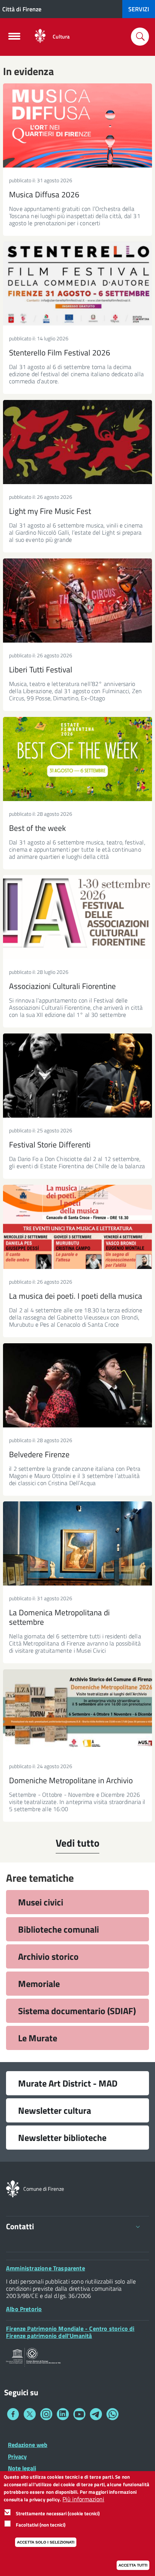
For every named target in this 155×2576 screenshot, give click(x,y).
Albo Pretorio (24, 2309)
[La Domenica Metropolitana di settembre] (77, 1543)
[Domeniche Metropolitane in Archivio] (77, 1711)
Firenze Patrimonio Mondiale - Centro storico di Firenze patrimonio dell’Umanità (70, 2332)
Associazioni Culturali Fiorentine (62, 986)
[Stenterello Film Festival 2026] (77, 284)
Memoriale (39, 1984)
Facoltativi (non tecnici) (41, 2525)
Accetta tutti (133, 2565)
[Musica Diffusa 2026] (77, 125)
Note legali (22, 2468)
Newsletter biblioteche (62, 2138)
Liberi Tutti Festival (41, 669)
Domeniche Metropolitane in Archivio (71, 1780)
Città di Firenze (22, 9)
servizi (139, 9)
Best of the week (37, 828)
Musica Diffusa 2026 (44, 194)
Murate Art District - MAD (68, 2083)
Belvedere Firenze (39, 1454)
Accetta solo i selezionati (46, 2542)
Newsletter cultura (55, 2110)
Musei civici (41, 1902)
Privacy (17, 2456)
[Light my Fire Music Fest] (77, 442)
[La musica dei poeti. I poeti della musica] (77, 1227)
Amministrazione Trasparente (46, 2268)
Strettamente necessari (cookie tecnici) (58, 2513)
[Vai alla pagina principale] (40, 36)
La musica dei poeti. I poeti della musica (76, 1296)
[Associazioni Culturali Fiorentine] (77, 917)
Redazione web (28, 2445)
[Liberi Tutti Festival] (77, 601)
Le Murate (38, 2038)
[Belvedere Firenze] (77, 1385)
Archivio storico (48, 1956)
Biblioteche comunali (59, 1929)
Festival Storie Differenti (50, 1144)
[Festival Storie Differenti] (77, 1076)
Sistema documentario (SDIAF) (77, 2011)
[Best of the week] (77, 759)
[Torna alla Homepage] (13, 2188)
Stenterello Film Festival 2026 (60, 352)
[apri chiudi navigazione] (14, 38)
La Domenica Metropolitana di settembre (59, 1617)
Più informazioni (83, 2499)
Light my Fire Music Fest (50, 511)
